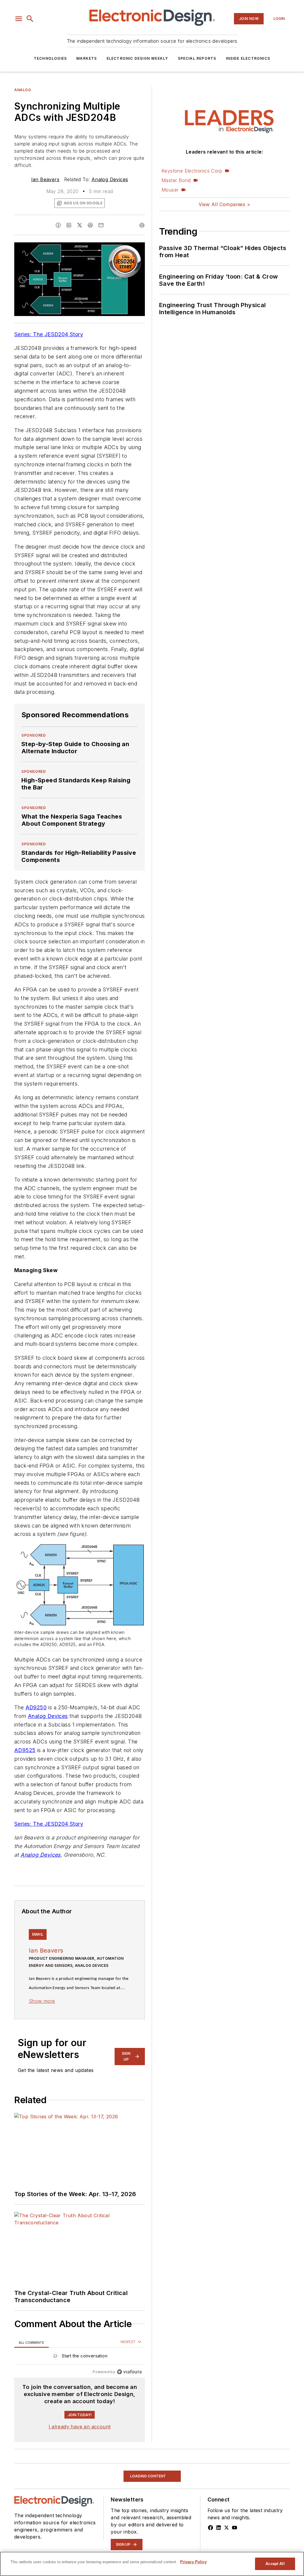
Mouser (170, 190)
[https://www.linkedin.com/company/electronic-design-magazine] (218, 2528)
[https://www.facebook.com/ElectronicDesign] (210, 2528)
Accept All (275, 2564)
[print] (142, 225)
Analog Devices (110, 179)
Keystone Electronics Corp (192, 171)
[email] (101, 225)
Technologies (50, 58)
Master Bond (176, 180)
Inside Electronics (248, 58)
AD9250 (36, 1707)
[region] (80, 2357)
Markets (87, 58)
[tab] (31, 2342)
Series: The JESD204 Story (49, 334)
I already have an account (80, 2427)
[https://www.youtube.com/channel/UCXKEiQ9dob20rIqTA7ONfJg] (235, 2528)
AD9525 (25, 1750)
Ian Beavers (45, 179)
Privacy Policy (193, 2562)
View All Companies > (224, 204)
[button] (19, 19)
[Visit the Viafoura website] (129, 2372)
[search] (30, 19)
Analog (23, 90)
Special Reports (197, 58)
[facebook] (58, 225)
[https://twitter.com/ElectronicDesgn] (227, 2528)
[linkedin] (69, 225)
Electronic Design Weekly (137, 58)
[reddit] (90, 225)
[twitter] (80, 225)
